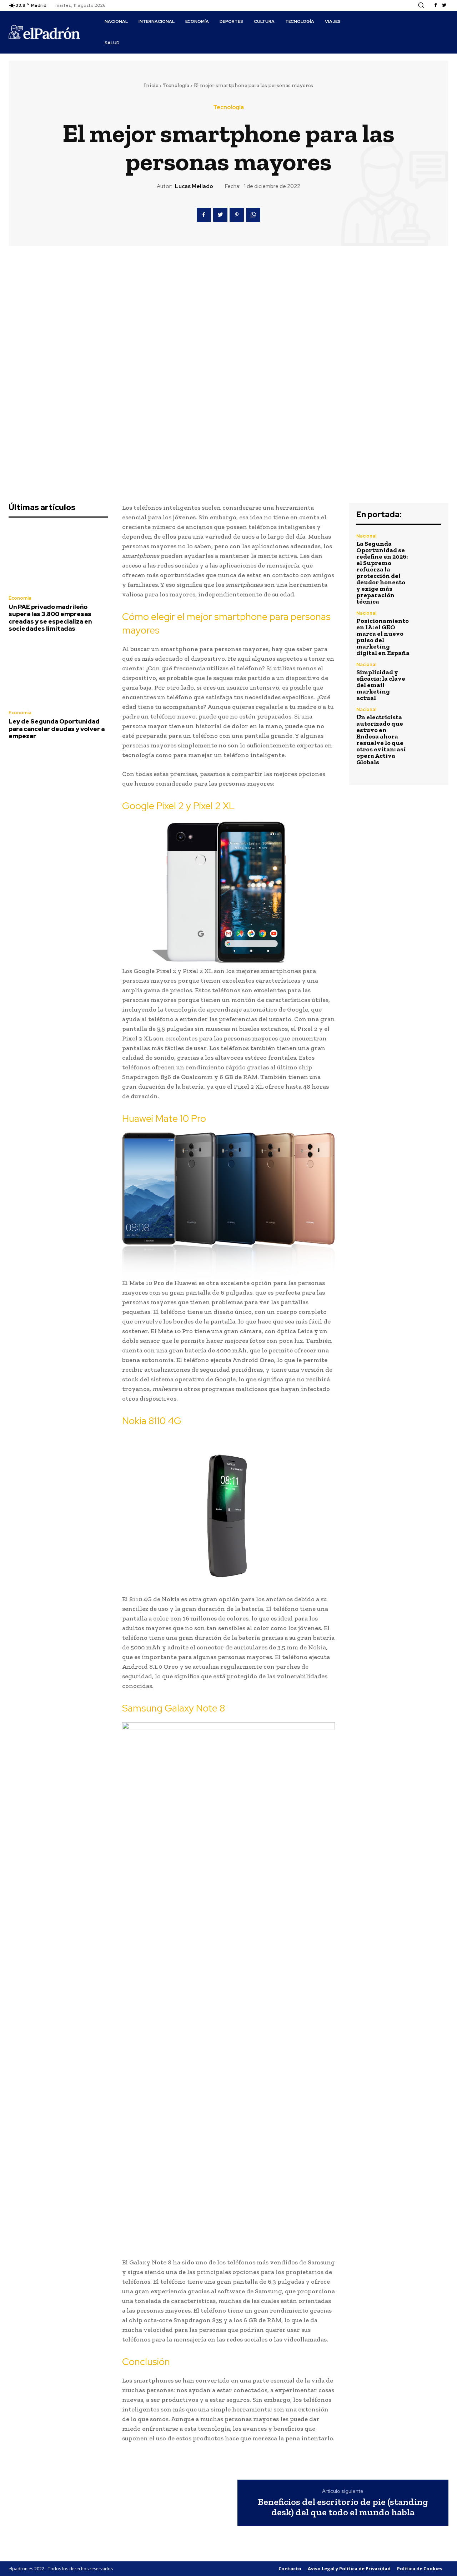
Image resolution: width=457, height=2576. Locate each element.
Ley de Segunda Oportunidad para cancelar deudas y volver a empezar (57, 729)
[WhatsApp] (253, 215)
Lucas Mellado (194, 186)
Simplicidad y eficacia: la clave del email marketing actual (381, 685)
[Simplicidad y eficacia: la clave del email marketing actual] (429, 675)
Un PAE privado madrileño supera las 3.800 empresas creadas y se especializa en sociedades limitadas (50, 618)
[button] (421, 5)
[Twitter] (444, 5)
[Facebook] (436, 5)
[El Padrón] (44, 32)
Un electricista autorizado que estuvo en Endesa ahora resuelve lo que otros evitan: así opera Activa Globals (381, 740)
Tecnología (176, 85)
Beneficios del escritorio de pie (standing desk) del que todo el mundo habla (343, 2507)
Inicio (151, 85)
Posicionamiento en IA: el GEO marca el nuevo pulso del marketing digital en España (383, 637)
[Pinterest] (237, 215)
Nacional (366, 536)
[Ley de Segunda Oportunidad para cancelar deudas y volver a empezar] (58, 673)
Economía (20, 598)
